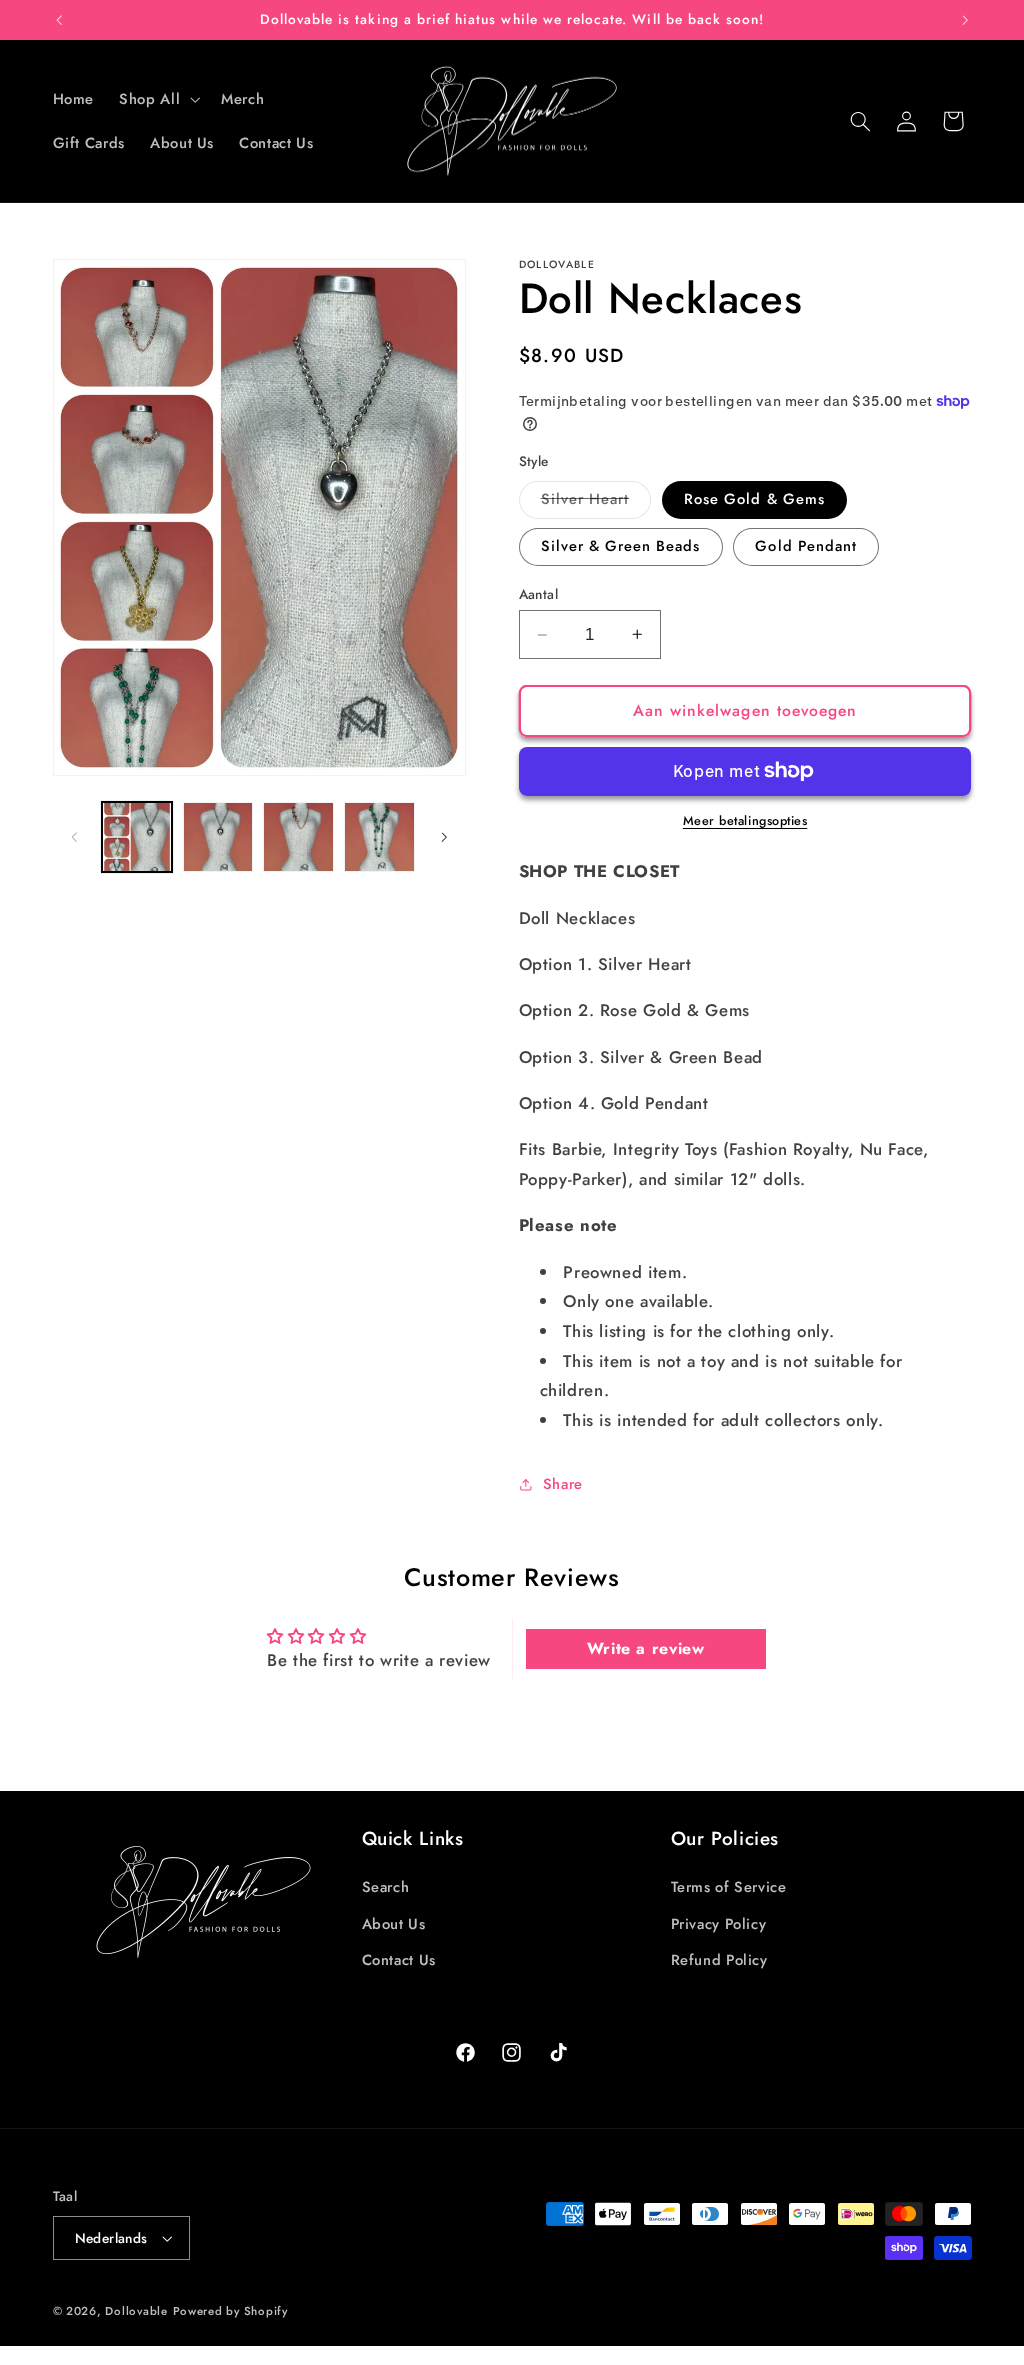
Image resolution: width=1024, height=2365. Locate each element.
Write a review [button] (646, 1648)
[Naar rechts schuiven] (444, 837)
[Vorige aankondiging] (59, 20)
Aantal (539, 594)
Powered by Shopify (230, 2311)
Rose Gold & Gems (754, 499)
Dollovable (136, 2311)
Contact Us (399, 1960)
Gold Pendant (806, 546)
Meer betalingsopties (745, 821)
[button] (158, 99)
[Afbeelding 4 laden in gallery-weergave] (379, 837)
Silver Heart (596, 502)
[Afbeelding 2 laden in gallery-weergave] (218, 837)
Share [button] (563, 1484)
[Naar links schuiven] (75, 837)
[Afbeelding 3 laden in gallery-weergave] (298, 837)
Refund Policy (719, 1960)
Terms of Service (729, 1887)
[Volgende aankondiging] (965, 20)
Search (386, 1887)
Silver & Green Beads (621, 546)
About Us (394, 1924)
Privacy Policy (719, 1924)
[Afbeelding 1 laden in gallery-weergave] (137, 837)
